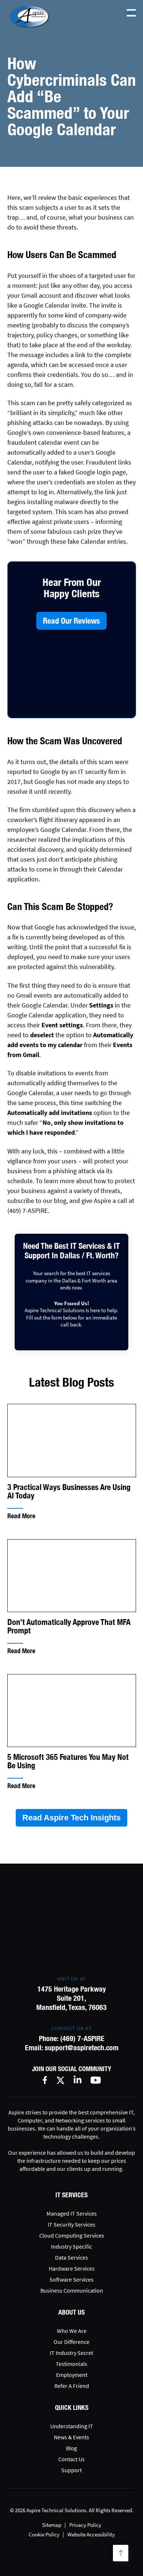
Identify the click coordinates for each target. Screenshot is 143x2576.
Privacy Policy (85, 2525)
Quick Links (72, 2408)
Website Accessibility (91, 2534)
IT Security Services (71, 2224)
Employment (72, 2375)
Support (71, 2470)
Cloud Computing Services (72, 2235)
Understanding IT (72, 2426)
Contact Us (71, 2459)
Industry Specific (71, 2246)
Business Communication (72, 2290)
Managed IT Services (72, 2213)
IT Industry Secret (71, 2353)
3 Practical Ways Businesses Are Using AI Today (69, 1491)
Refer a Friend (72, 2386)
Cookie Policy (44, 2534)
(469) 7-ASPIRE (82, 2038)
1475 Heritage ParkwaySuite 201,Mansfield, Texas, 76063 (71, 1998)
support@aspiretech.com (82, 2047)
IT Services (71, 2195)
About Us (71, 2312)
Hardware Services (72, 2268)
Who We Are (72, 2331)
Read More (21, 1516)
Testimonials (71, 2364)
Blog (71, 2448)
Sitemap (52, 2525)
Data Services (71, 2257)
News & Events (71, 2437)
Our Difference (71, 2342)
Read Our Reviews (71, 621)
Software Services (71, 2279)
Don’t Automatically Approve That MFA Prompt (69, 1626)
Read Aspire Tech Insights (71, 1818)
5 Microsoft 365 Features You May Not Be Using (68, 1761)
